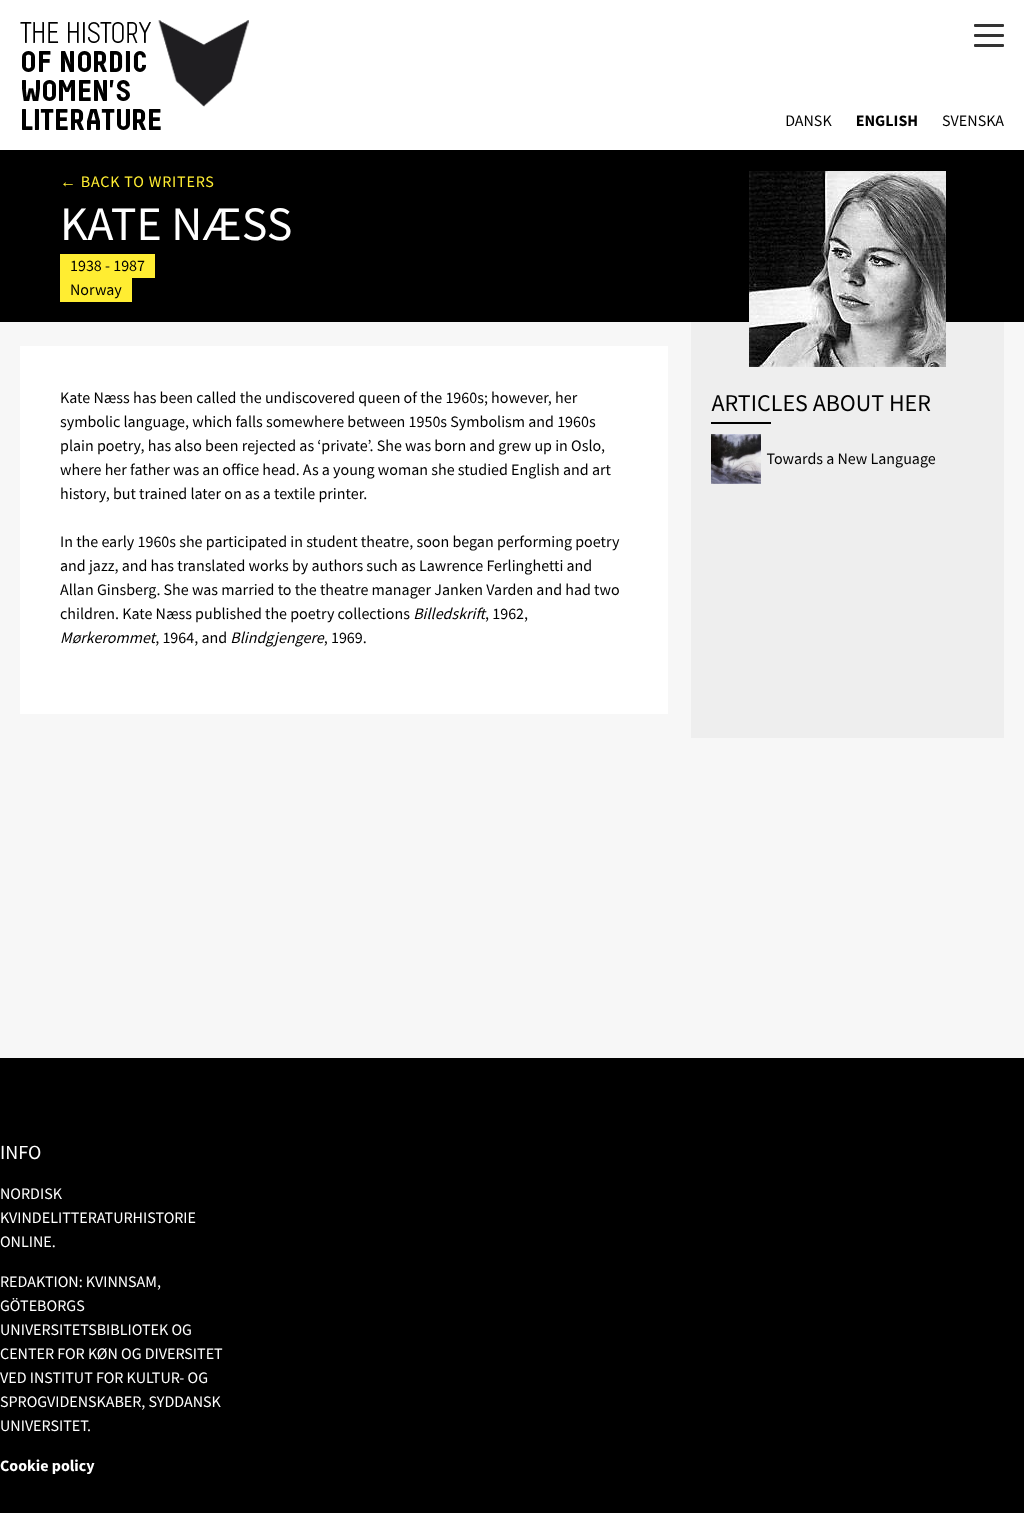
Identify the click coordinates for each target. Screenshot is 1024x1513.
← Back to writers (137, 182)
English (887, 121)
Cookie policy (47, 1466)
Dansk (808, 121)
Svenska (973, 121)
